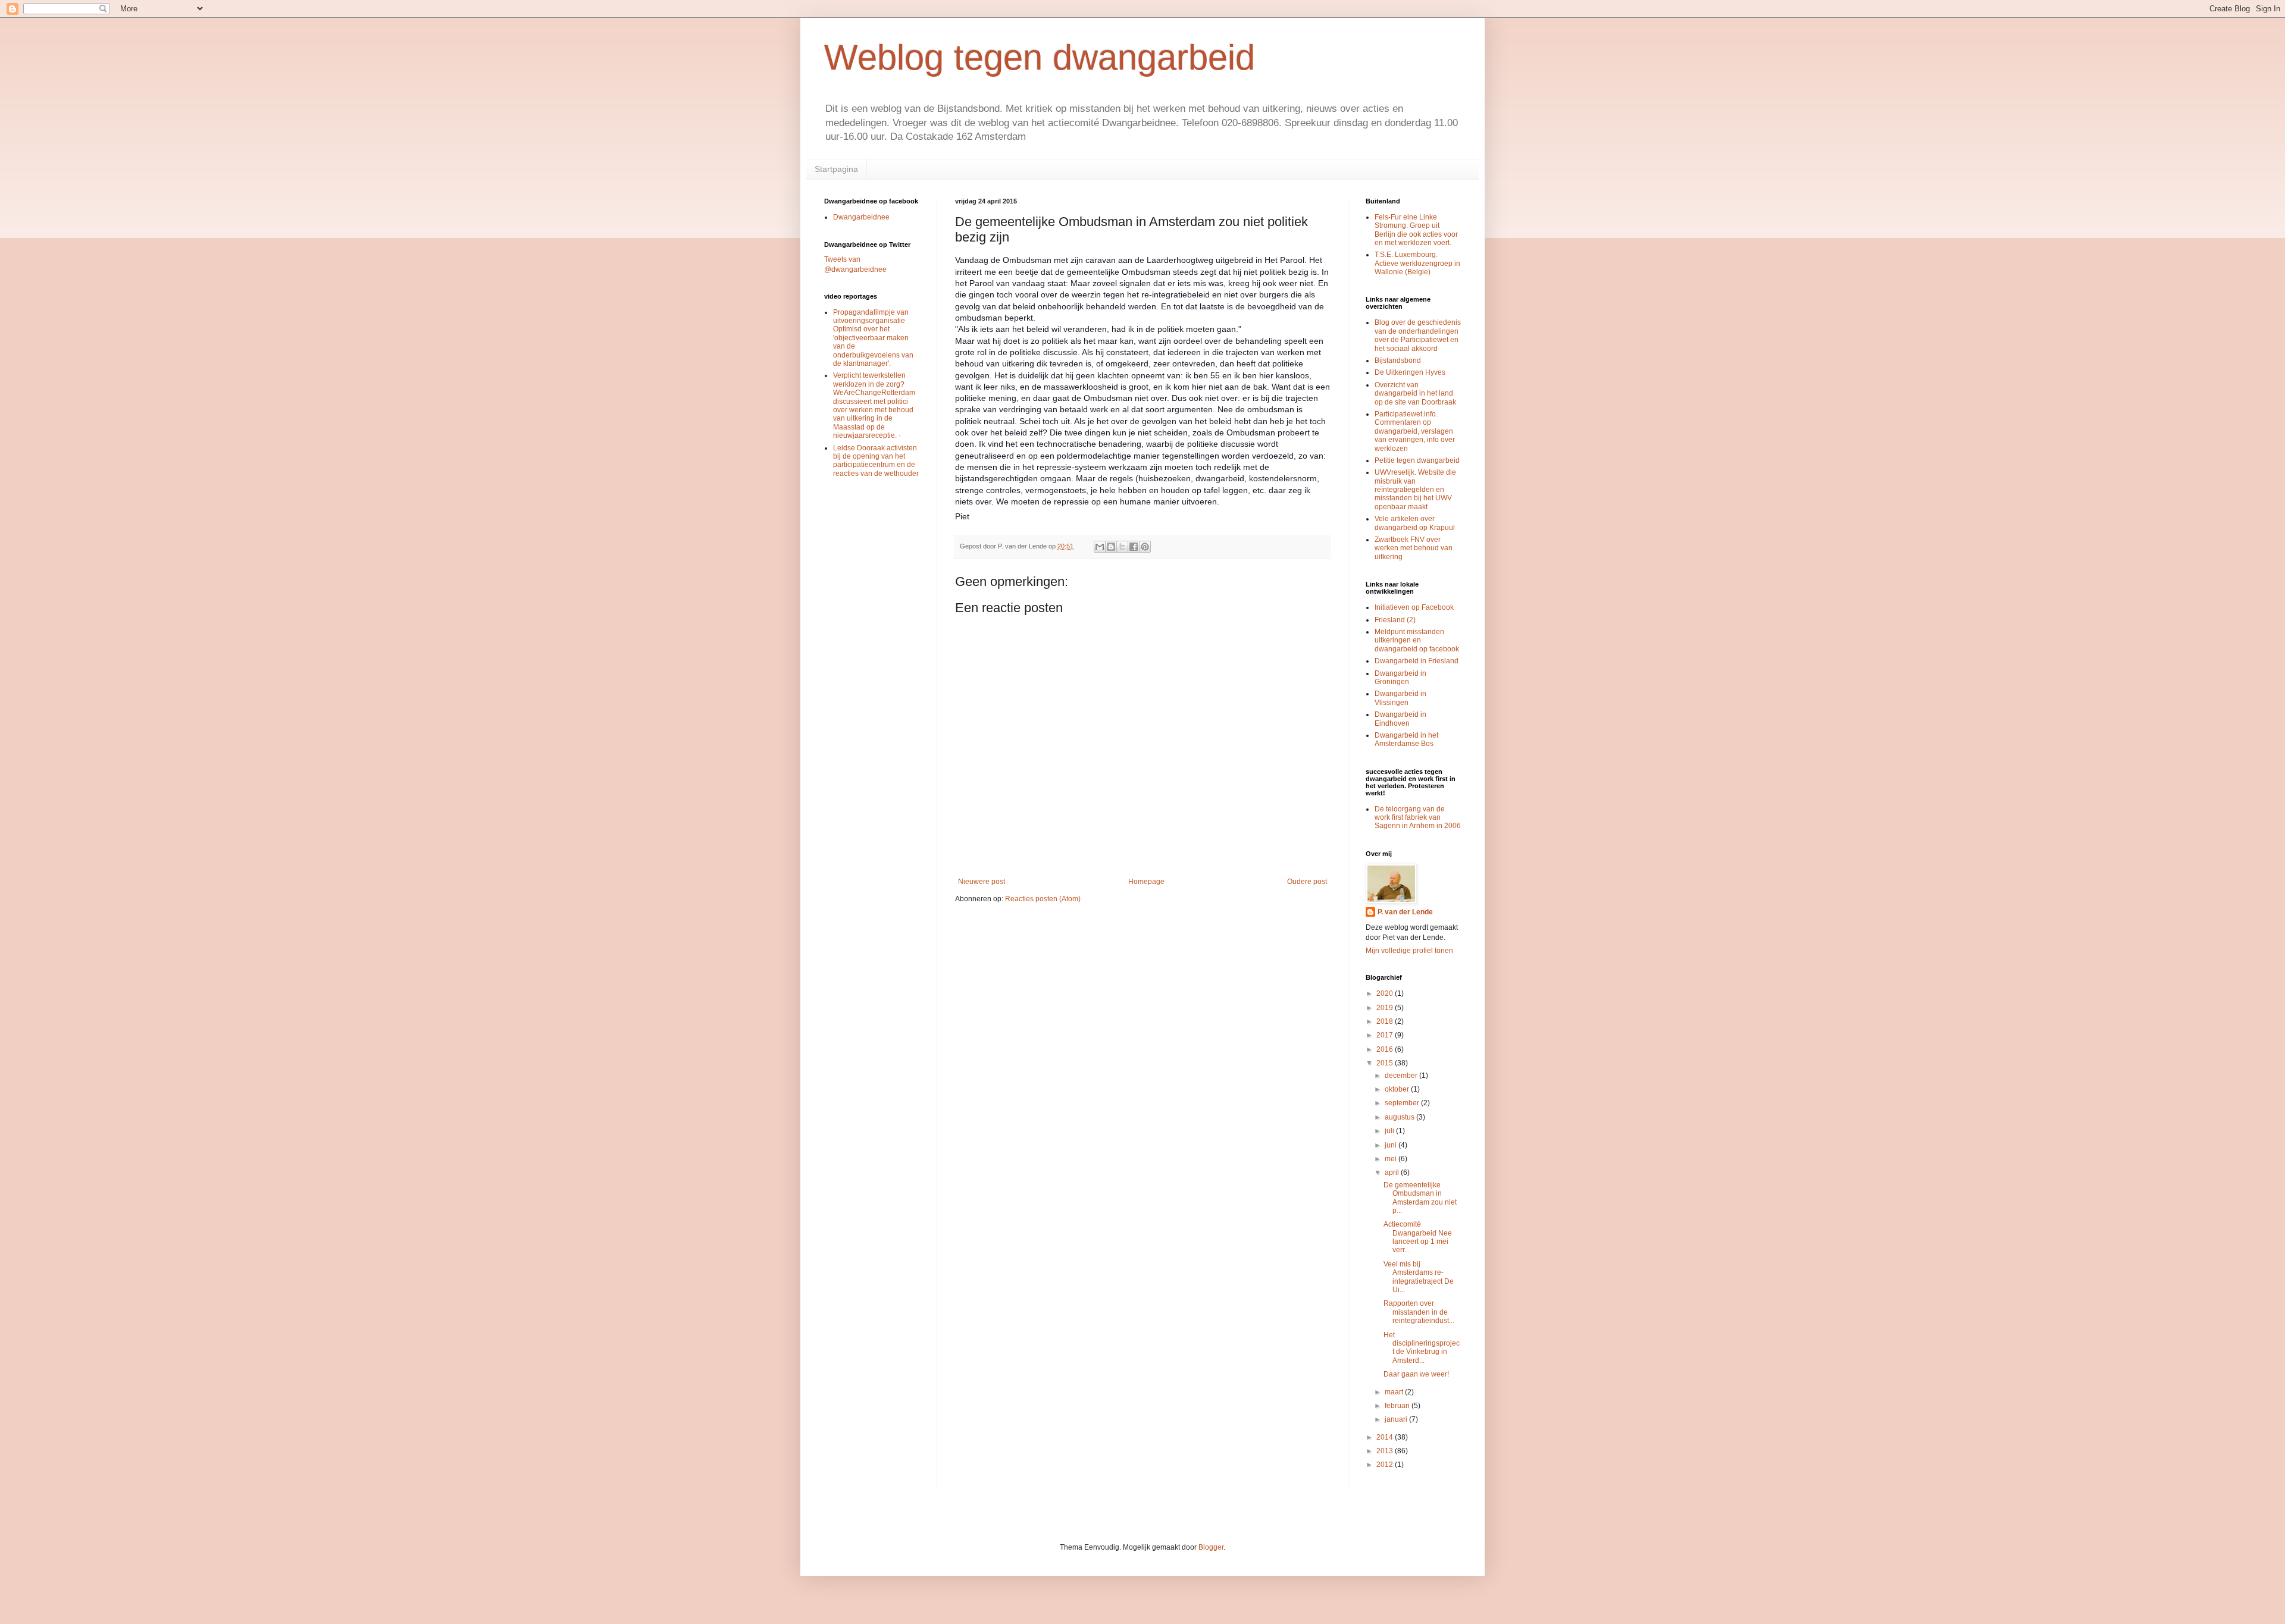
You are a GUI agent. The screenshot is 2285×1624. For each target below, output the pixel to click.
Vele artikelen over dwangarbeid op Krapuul (1415, 523)
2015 (1386, 1063)
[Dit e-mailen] (1100, 547)
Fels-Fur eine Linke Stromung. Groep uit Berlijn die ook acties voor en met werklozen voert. (1416, 230)
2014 (1386, 1437)
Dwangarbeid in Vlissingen (1400, 698)
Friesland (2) (1395, 620)
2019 (1386, 1008)
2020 (1386, 993)
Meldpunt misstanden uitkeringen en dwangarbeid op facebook (1417, 640)
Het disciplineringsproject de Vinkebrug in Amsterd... (1422, 1348)
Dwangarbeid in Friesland (1417, 661)
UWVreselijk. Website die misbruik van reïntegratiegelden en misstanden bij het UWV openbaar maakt (1415, 490)
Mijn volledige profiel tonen (1409, 951)
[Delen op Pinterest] (1145, 547)
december (1402, 1076)
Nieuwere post (982, 882)
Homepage (1146, 882)
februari (1398, 1406)
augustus (1400, 1117)
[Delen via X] (1122, 547)
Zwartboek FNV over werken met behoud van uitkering (1414, 548)
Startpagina (836, 169)
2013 (1386, 1451)
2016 (1386, 1049)
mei (1392, 1159)
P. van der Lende (1405, 912)
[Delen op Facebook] (1134, 547)
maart (1395, 1392)
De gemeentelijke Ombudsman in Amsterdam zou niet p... (1420, 1198)
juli (1390, 1131)
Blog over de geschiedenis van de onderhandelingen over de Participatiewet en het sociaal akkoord (1418, 335)
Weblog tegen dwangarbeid (1040, 57)
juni (1392, 1145)
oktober (1398, 1089)
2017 (1386, 1035)
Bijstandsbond (1398, 360)
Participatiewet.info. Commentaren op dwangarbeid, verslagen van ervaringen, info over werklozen (1415, 431)
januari (1397, 1419)
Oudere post (1307, 882)
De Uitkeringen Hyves (1410, 372)
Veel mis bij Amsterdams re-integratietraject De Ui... (1419, 1277)
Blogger (1211, 1547)
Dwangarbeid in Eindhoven (1400, 719)
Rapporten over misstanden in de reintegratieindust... (1419, 1312)
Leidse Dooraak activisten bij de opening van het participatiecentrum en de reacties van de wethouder (876, 461)
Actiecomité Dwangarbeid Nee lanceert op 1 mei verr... (1418, 1237)
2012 (1386, 1465)
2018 (1386, 1021)
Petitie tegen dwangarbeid (1417, 460)
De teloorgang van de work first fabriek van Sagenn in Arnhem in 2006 (1418, 818)
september (1403, 1103)
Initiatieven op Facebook (1414, 607)
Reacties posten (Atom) (1043, 899)
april (1393, 1172)
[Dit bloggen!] (1111, 547)
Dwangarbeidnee (861, 217)
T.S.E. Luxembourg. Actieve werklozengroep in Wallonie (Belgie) (1417, 263)
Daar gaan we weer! (1416, 1374)
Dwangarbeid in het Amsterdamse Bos (1406, 739)
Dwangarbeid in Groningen (1400, 678)
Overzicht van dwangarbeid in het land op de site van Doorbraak (1415, 394)
